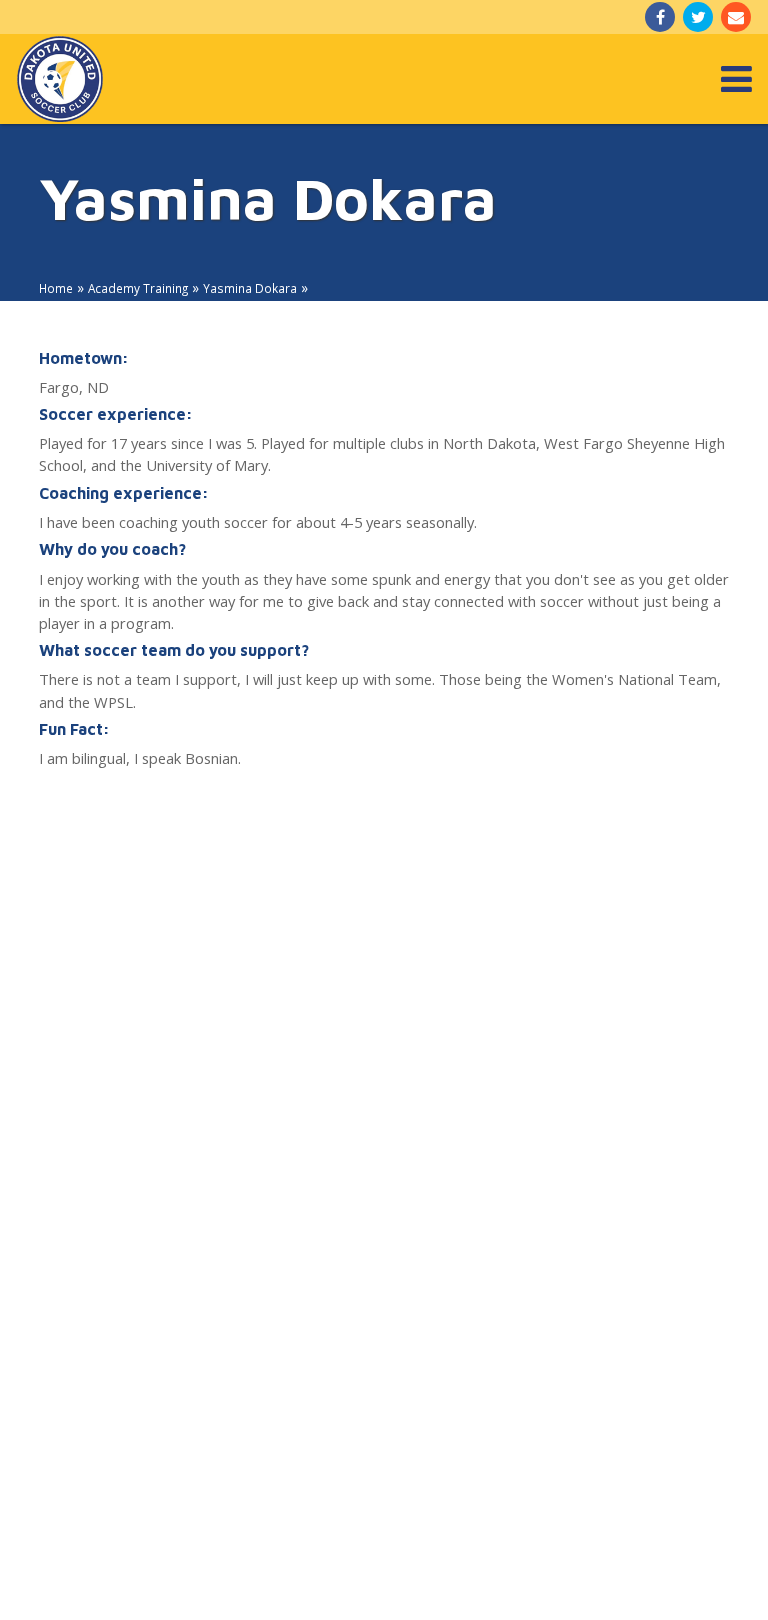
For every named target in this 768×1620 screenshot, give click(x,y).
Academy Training (138, 288)
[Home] (60, 79)
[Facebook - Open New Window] (660, 17)
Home (56, 288)
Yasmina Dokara (250, 288)
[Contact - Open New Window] (736, 17)
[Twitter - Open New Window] (698, 17)
